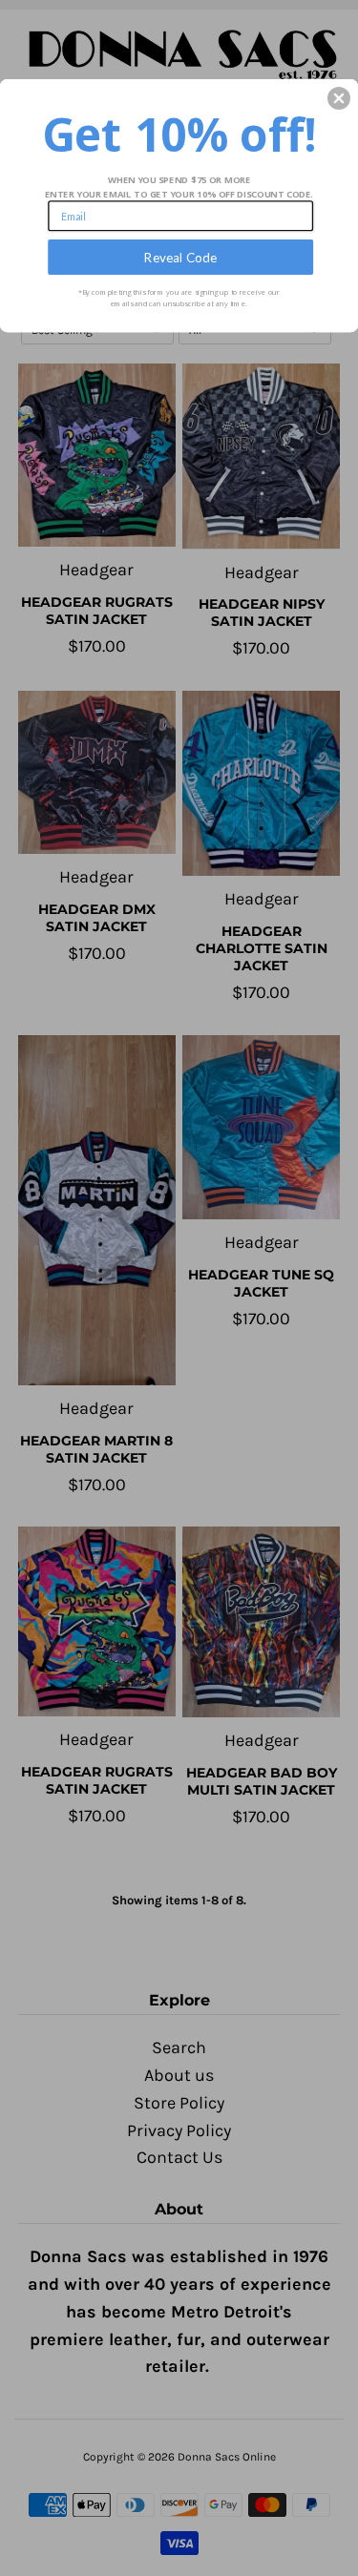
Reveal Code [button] (180, 257)
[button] (339, 98)
